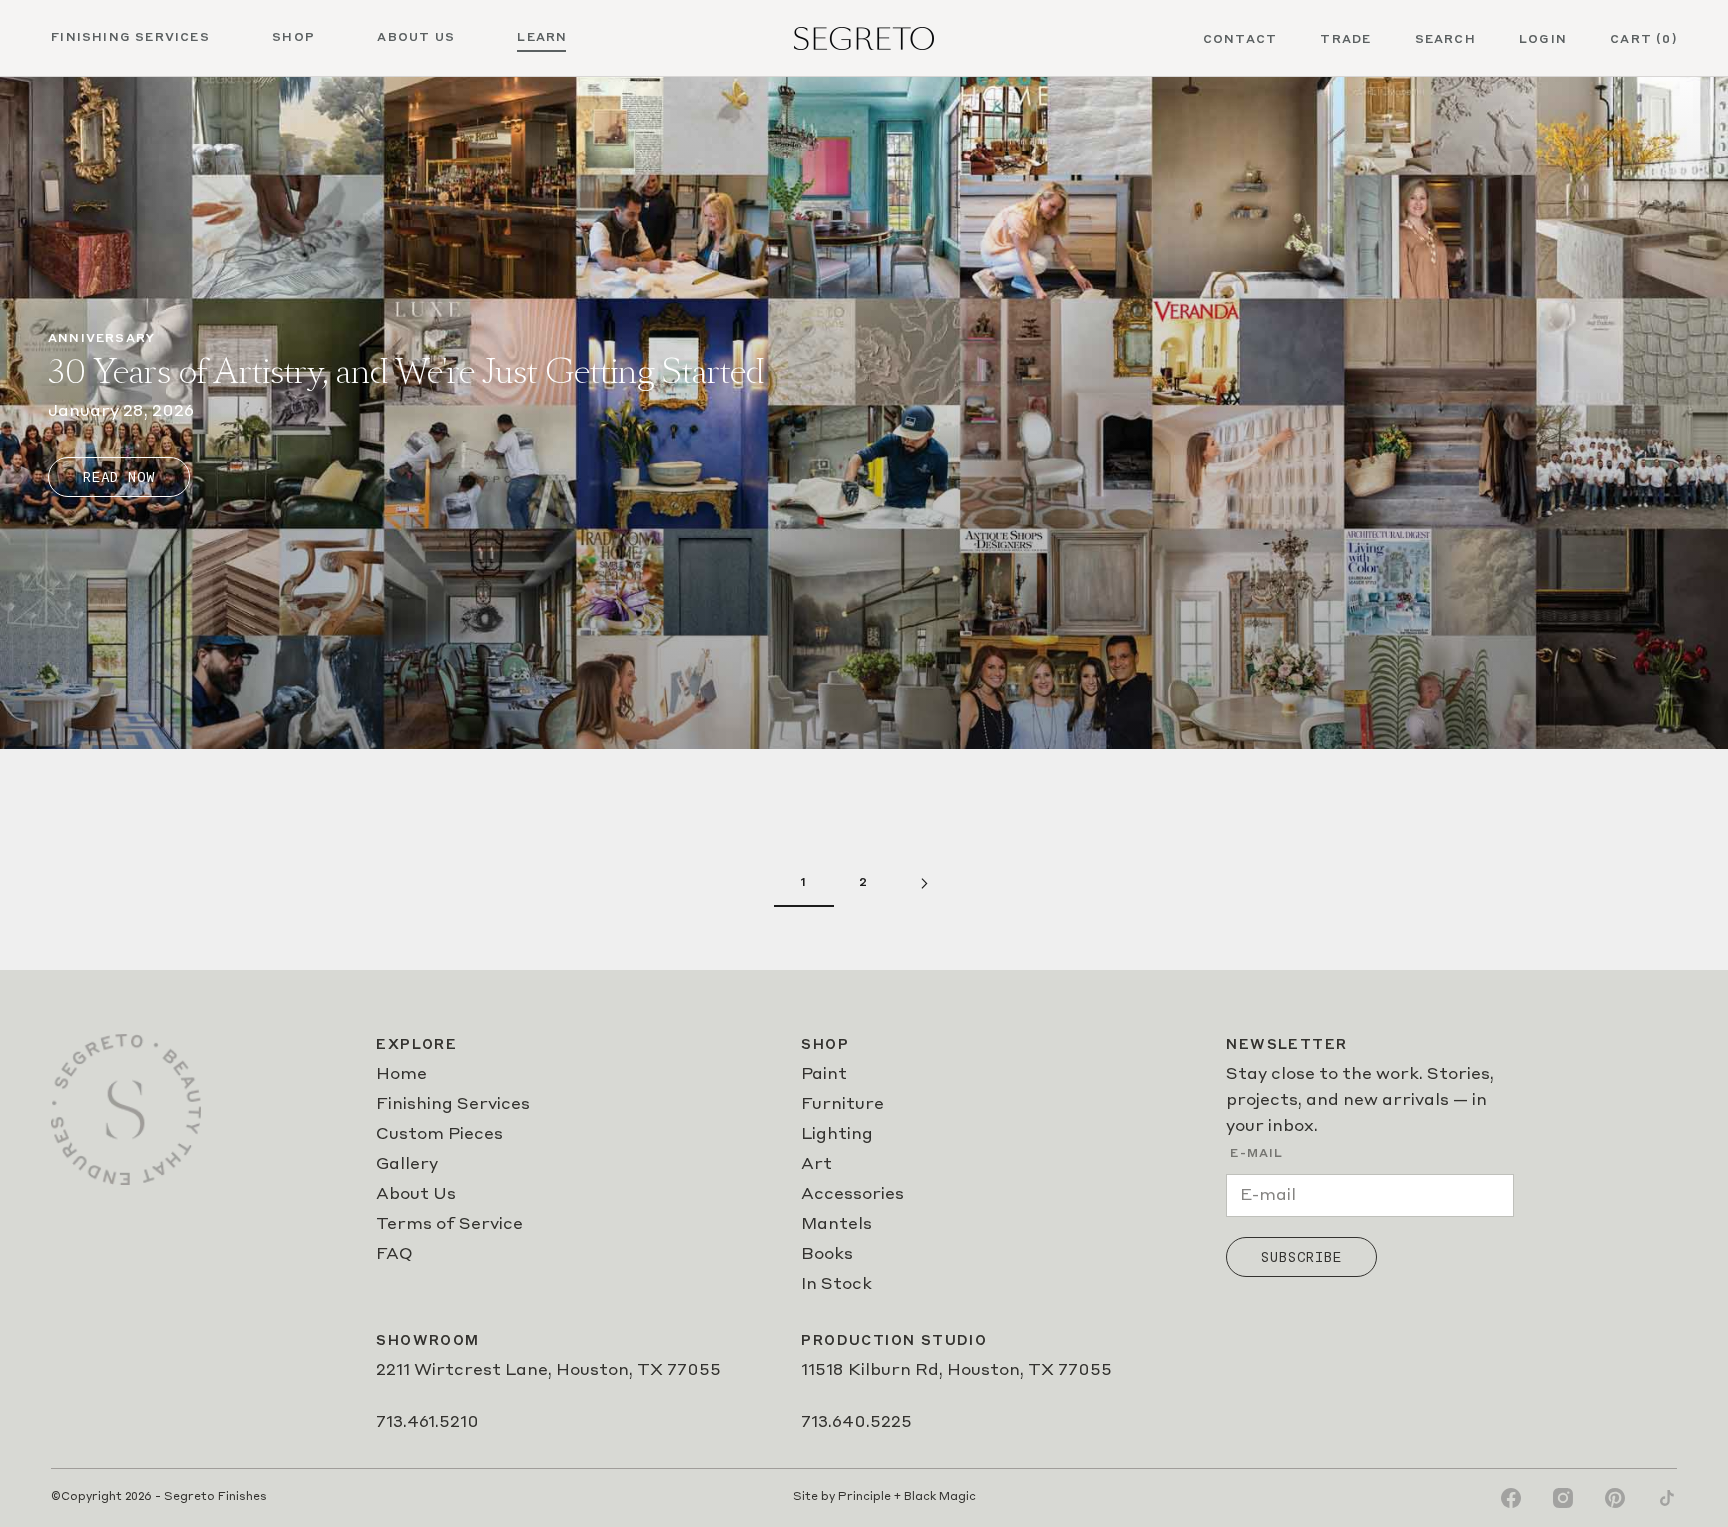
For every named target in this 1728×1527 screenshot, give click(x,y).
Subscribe (1301, 1257)
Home (401, 1075)
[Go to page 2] (924, 883)
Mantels (836, 1225)
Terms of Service (449, 1225)
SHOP (293, 38)
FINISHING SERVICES (130, 38)
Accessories (852, 1195)
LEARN (542, 38)
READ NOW (119, 477)
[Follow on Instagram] (1563, 1498)
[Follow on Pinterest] (1615, 1498)
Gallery (407, 1165)
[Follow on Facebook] (1511, 1498)
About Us (416, 1195)
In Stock (836, 1285)
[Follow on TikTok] (1667, 1498)
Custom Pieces (439, 1135)
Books (827, 1255)
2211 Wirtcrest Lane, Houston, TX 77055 (548, 1371)
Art (816, 1165)
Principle (864, 1497)
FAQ (394, 1255)
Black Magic (940, 1497)
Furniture (842, 1105)
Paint (824, 1075)
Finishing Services (453, 1105)
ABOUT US (416, 38)
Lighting (837, 1135)
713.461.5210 (427, 1423)
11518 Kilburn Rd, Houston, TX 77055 (956, 1371)
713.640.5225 (856, 1423)
